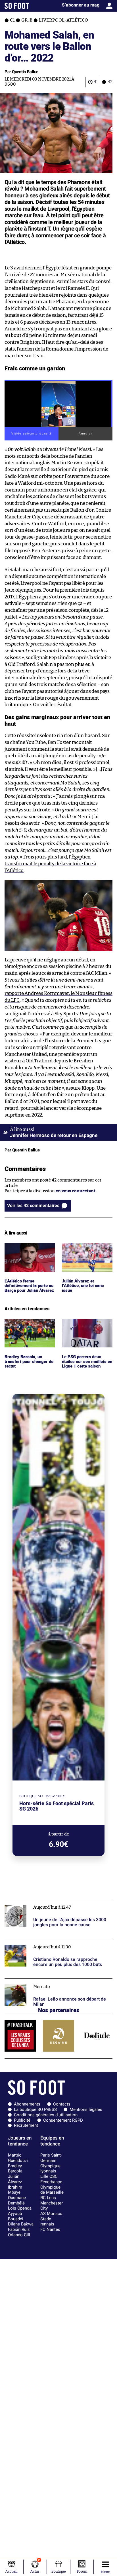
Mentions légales (86, 2109)
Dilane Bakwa (21, 2224)
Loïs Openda (20, 2208)
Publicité (22, 2120)
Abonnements (27, 2104)
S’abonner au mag (81, 5)
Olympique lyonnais (50, 2169)
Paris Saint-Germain (51, 2158)
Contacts (62, 2104)
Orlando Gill (19, 2235)
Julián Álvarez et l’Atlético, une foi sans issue (84, 1251)
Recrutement (26, 2125)
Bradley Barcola (15, 2169)
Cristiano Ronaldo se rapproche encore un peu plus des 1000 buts (56, 1944)
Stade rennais (47, 2222)
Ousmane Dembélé (17, 2200)
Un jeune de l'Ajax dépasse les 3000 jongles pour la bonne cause (55, 1904)
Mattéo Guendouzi (18, 2158)
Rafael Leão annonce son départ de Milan (45, 1981)
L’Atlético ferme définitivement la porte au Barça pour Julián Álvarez (28, 1254)
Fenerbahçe (51, 2182)
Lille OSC (49, 2176)
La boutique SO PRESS (35, 2109)
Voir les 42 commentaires (33, 1205)
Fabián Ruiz (19, 2229)
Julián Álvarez (15, 2179)
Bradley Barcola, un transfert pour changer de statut (28, 1327)
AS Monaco (51, 2214)
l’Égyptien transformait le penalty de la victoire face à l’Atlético (50, 864)
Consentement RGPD (63, 2120)
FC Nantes (50, 2229)
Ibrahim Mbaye (15, 2190)
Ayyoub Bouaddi (16, 2216)
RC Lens (48, 2198)
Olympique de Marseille (52, 2190)
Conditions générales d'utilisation (46, 2115)
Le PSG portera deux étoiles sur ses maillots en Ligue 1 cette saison (84, 1327)
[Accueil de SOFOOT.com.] (17, 6)
